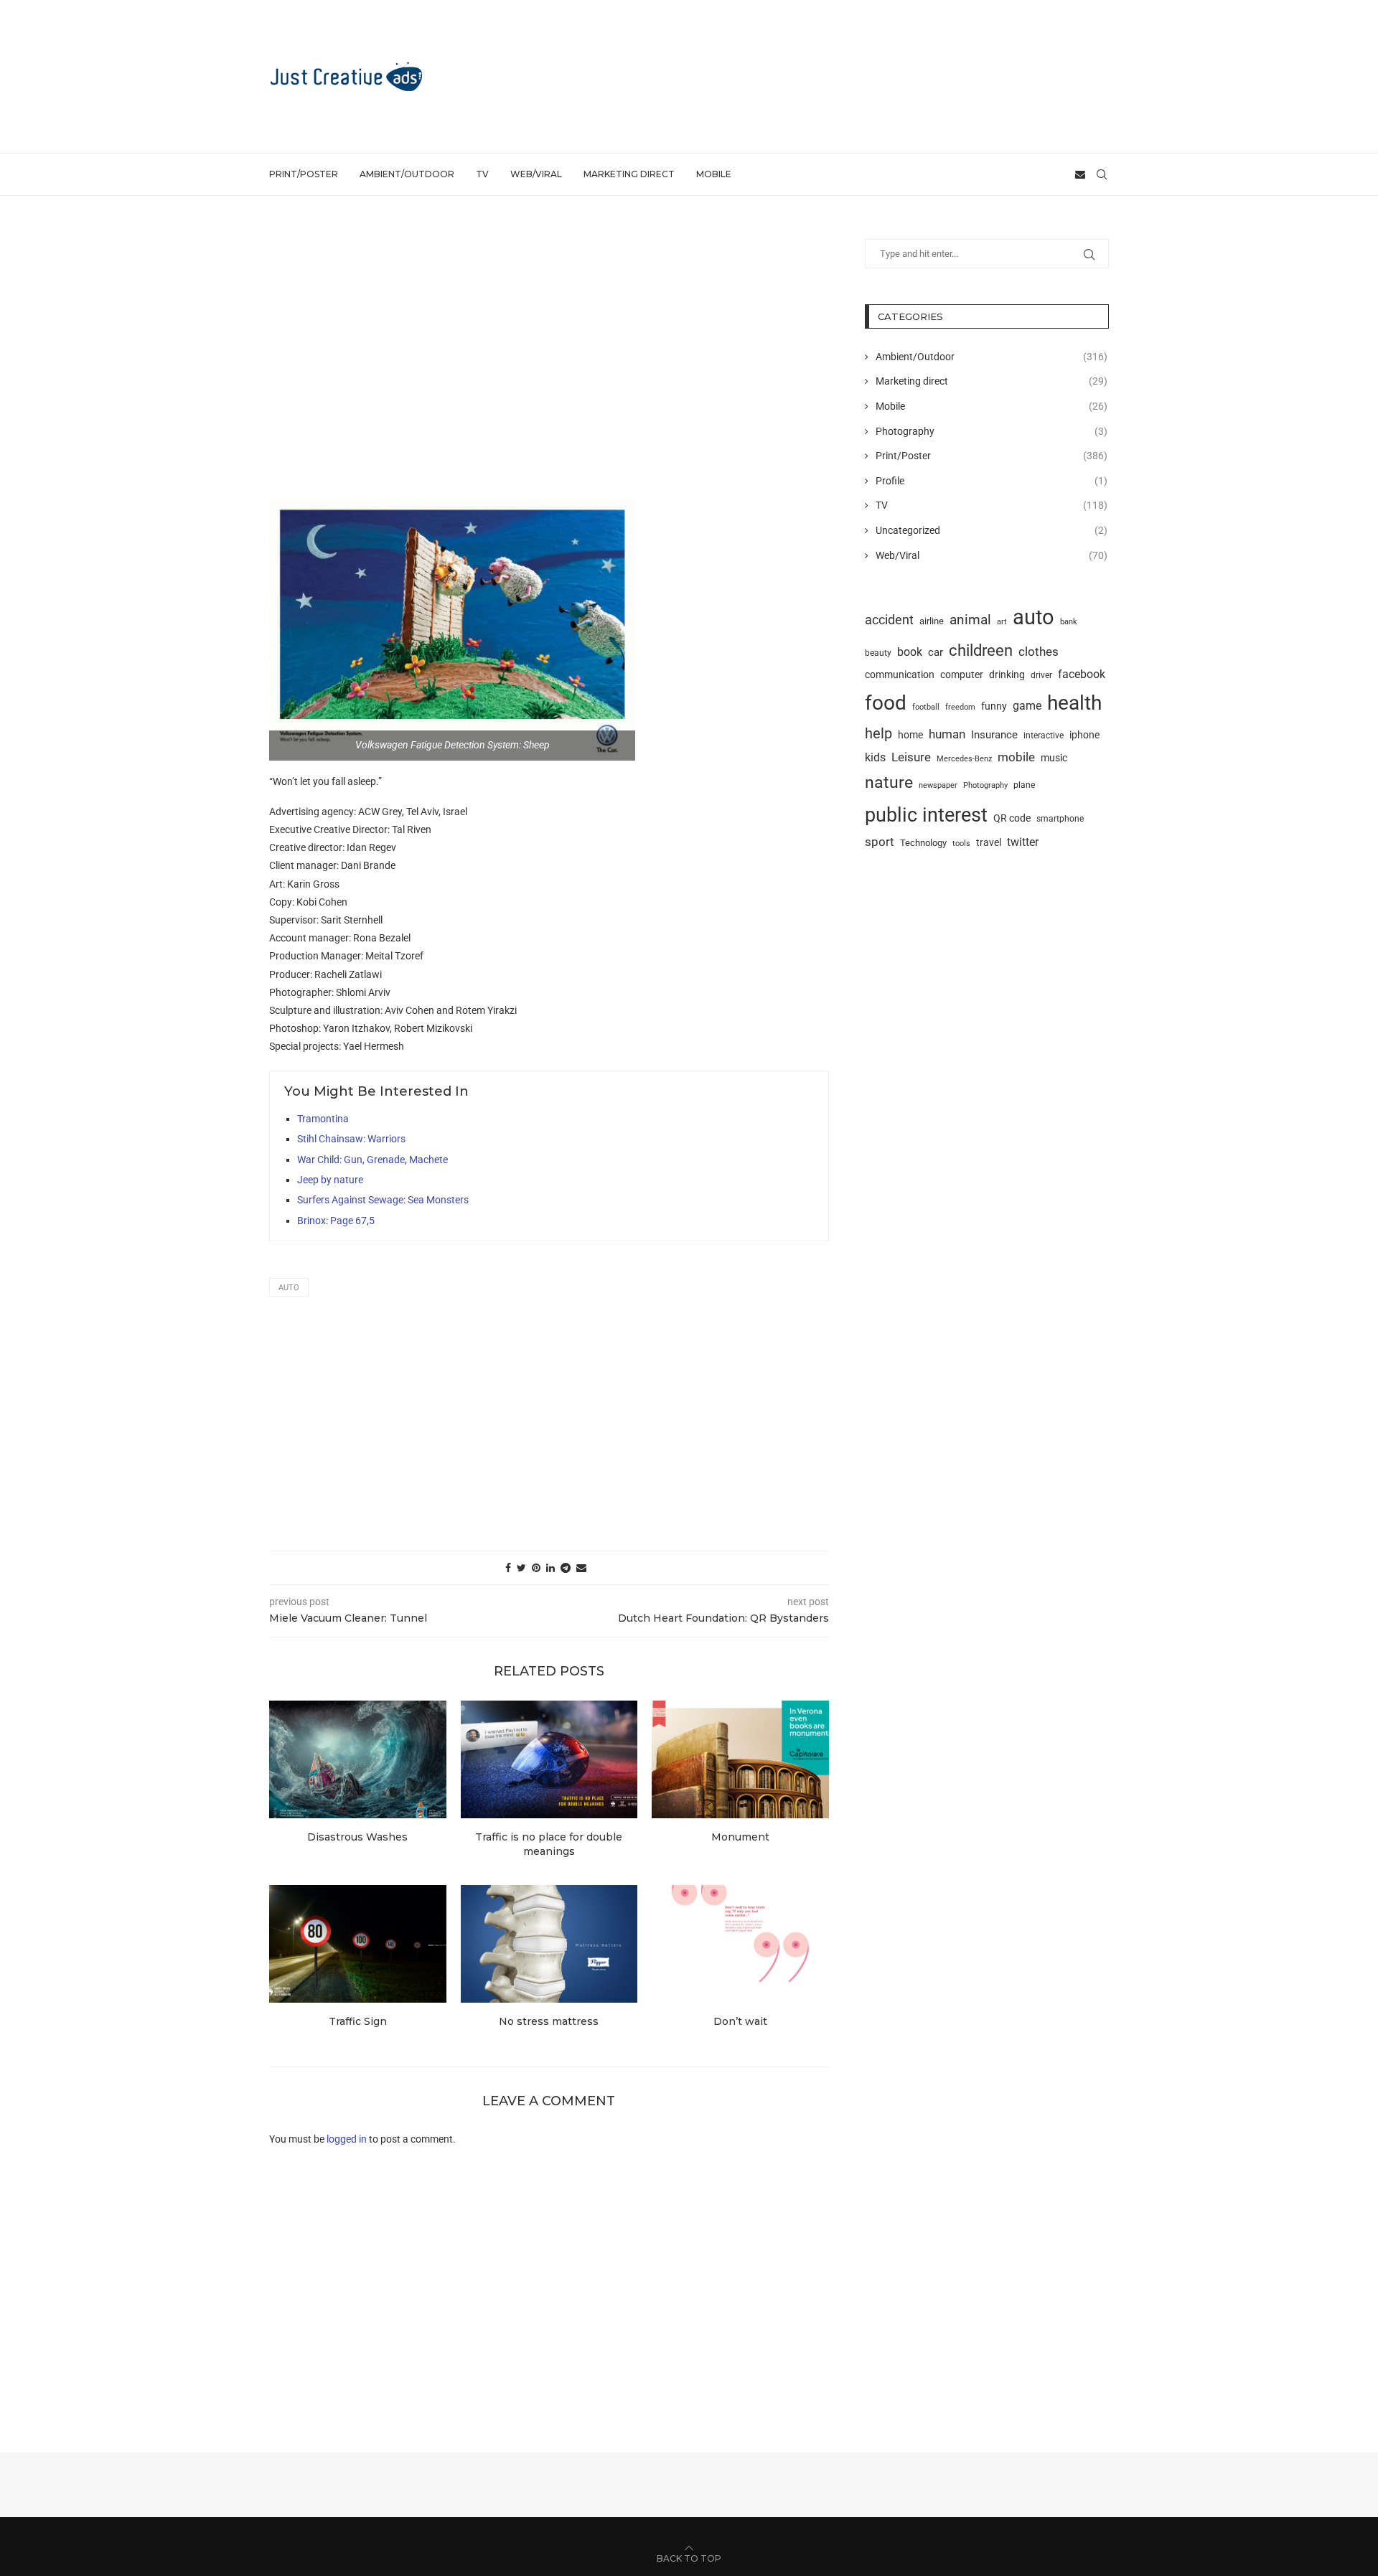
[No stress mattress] (549, 1944)
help (878, 734)
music (1054, 758)
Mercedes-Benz (964, 758)
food (886, 703)
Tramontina (323, 1119)
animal (970, 620)
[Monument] (740, 1759)
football (926, 707)
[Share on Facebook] (508, 1568)
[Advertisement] (848, 75)
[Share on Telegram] (566, 1568)
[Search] (1102, 174)
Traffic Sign (358, 2021)
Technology (923, 843)
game (1027, 706)
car (936, 652)
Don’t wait (740, 2021)
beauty (878, 653)
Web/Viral (536, 174)
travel (989, 842)
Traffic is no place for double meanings (549, 1844)
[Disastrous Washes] (358, 1759)
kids (875, 758)
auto (289, 1288)
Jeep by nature (330, 1180)
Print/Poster (304, 174)
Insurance (994, 735)
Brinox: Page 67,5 (336, 1221)
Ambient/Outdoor (407, 174)
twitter (1023, 842)
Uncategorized (992, 530)
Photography (992, 431)
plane (1024, 785)
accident (889, 620)
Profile (992, 481)
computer (962, 674)
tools (961, 843)
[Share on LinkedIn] (550, 1568)
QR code (1012, 818)
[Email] (1080, 174)
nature (889, 782)
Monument (740, 1837)
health (1074, 703)
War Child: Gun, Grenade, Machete (372, 1160)
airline (932, 621)
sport (880, 842)
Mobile (714, 174)
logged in (347, 2139)
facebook (1082, 674)
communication (900, 675)
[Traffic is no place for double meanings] (549, 1759)
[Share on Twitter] (521, 1568)
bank (1069, 622)
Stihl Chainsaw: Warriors (351, 1139)
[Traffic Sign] (358, 1944)
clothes (1039, 652)
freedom (960, 707)
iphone (1084, 735)
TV (482, 174)
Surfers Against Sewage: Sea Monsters (383, 1200)
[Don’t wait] (740, 1944)
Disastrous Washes (357, 1837)
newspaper (938, 785)
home (910, 735)
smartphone (1060, 819)
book (910, 652)
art (1002, 621)
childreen (981, 650)
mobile (1016, 757)
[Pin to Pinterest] (536, 1568)
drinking (1007, 674)
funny (994, 706)
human (947, 734)
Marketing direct (629, 174)
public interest (926, 815)
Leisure (911, 757)
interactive (1044, 735)
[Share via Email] (581, 1568)
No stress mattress (549, 2021)
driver (1041, 675)
